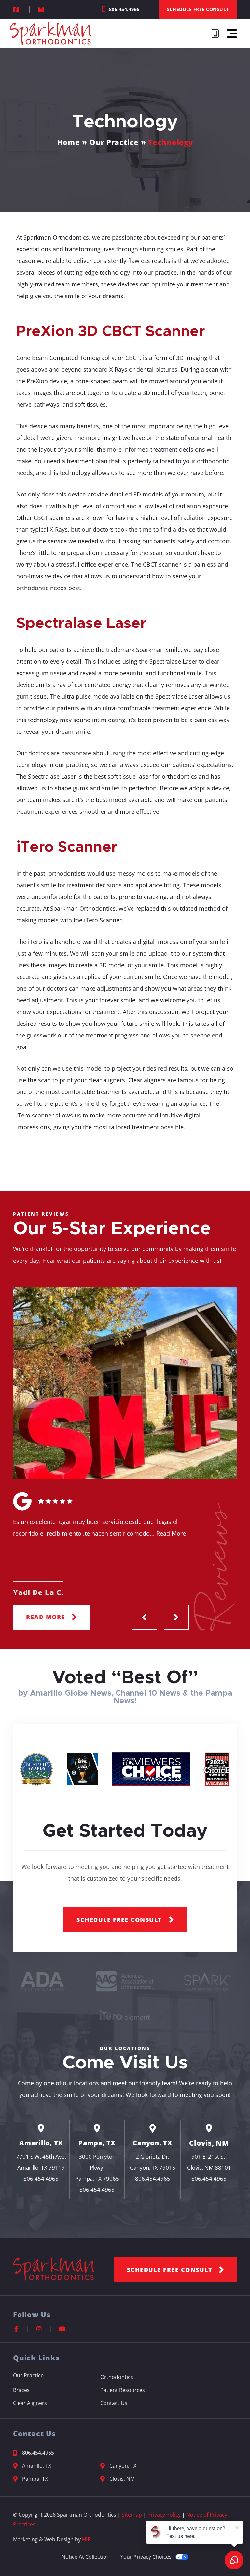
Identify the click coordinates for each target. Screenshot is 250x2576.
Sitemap (132, 2515)
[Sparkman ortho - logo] (208, 1981)
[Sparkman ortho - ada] (42, 1981)
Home (69, 142)
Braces (21, 2390)
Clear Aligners (30, 2403)
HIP (86, 2539)
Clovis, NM (209, 2143)
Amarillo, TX (41, 2143)
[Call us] (216, 33)
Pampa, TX (97, 2143)
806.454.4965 (41, 2179)
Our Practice (114, 142)
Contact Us (114, 2403)
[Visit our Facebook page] (17, 9)
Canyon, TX (153, 2143)
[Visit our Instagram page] (42, 9)
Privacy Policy (164, 2515)
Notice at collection (86, 2557)
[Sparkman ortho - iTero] (125, 2015)
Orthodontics (117, 2377)
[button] (232, 33)
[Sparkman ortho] (125, 1981)
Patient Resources (123, 2390)
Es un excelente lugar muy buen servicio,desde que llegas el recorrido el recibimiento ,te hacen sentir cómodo (99, 1527)
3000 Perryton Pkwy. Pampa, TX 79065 (97, 2167)
